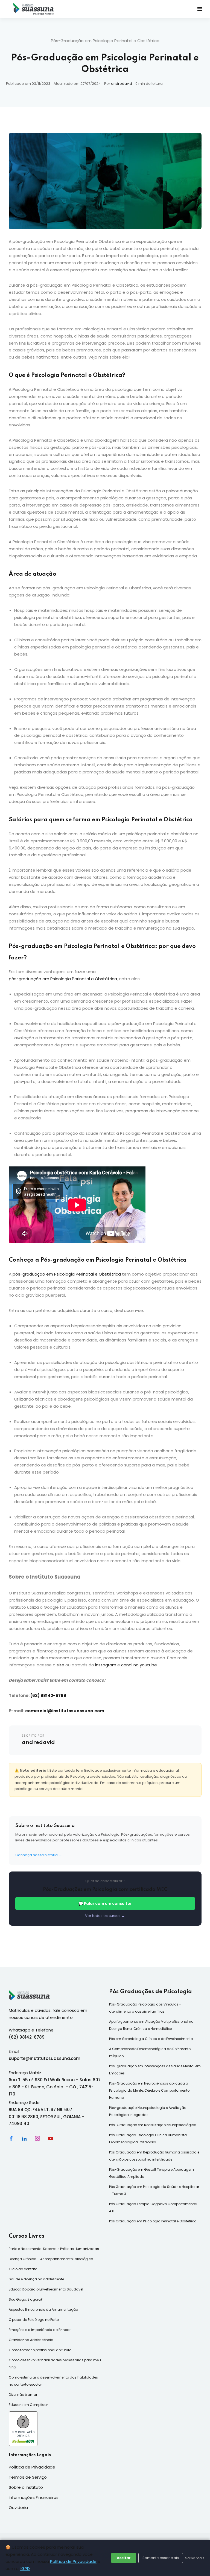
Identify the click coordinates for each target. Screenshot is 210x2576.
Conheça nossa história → (39, 1855)
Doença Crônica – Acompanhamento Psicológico (51, 2259)
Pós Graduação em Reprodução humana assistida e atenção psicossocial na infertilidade (154, 2156)
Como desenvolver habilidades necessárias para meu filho (55, 2364)
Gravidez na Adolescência (31, 2340)
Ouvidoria (18, 2507)
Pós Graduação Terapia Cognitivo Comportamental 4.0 (153, 2207)
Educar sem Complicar (28, 2405)
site (60, 1665)
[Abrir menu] (200, 9)
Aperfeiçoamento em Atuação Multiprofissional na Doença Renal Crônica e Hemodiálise (151, 2025)
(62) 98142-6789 (48, 1695)
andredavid (122, 84)
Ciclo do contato (23, 2269)
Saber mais (195, 2558)
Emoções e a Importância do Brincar (40, 2330)
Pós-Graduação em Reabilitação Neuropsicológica (153, 2125)
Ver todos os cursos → (105, 1916)
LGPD (25, 2568)
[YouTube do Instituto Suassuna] (51, 2138)
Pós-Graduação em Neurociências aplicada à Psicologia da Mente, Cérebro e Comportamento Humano (149, 2090)
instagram (105, 1665)
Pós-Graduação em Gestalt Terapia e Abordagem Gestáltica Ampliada (151, 2173)
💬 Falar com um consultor (105, 1903)
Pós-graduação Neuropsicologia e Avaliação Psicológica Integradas (148, 2111)
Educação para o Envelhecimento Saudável (46, 2289)
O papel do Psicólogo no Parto (34, 2320)
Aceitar (124, 2558)
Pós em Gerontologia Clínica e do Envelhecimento (151, 2039)
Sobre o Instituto (26, 2487)
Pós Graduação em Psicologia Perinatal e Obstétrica (153, 2221)
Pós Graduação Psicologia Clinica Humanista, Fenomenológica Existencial (148, 2139)
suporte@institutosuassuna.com (45, 2058)
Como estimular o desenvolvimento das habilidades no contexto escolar (53, 2381)
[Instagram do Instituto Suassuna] (37, 2138)
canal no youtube (138, 1665)
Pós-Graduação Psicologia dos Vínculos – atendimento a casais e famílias (145, 2008)
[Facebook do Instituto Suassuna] (11, 2138)
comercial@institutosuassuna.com (65, 1711)
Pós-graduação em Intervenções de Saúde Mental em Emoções (155, 2070)
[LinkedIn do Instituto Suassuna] (24, 2138)
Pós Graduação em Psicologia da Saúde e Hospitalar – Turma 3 (154, 2190)
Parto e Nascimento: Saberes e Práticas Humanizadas (54, 2249)
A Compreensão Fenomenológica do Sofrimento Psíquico (150, 2052)
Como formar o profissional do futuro (40, 2350)
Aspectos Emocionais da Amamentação (43, 2309)
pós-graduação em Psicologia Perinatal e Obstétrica (63, 979)
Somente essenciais (161, 2558)
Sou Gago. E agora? (26, 2299)
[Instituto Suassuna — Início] (34, 9)
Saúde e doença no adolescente (36, 2279)
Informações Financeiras (34, 2497)
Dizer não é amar (23, 2395)
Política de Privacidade (73, 2561)
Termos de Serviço (28, 2477)
